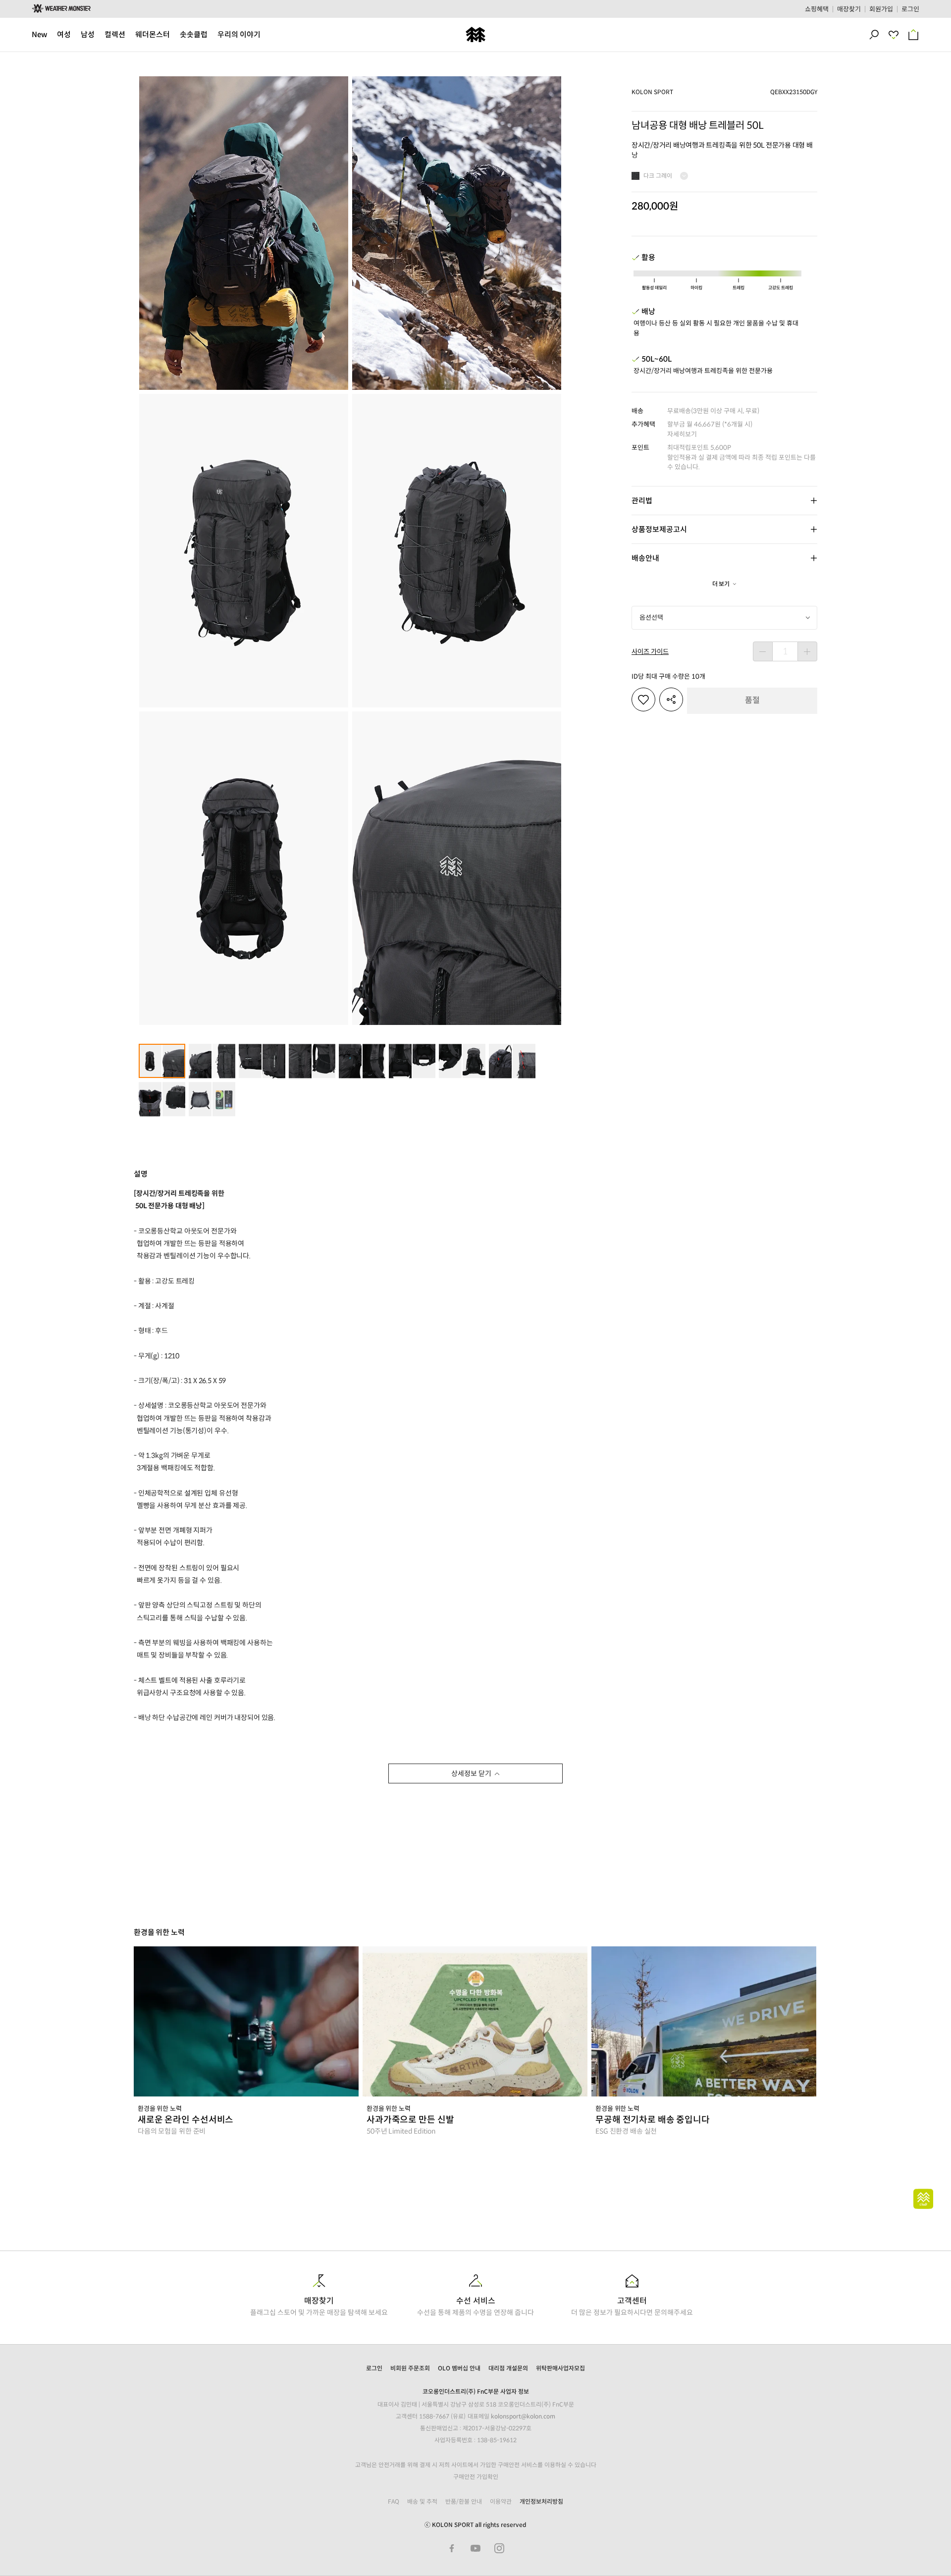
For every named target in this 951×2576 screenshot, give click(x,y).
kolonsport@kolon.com (523, 2416)
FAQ (394, 2501)
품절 (752, 700)
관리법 (642, 501)
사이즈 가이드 (650, 652)
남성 (88, 34)
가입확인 (487, 2477)
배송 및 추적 (422, 2501)
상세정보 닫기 (471, 1773)
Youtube (475, 2548)
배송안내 (645, 558)
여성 (64, 34)
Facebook (452, 2548)
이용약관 (501, 2501)
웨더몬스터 (153, 34)
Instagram (499, 2548)
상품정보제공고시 (659, 529)
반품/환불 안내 (464, 2501)
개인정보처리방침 (541, 2501)
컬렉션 (115, 34)
